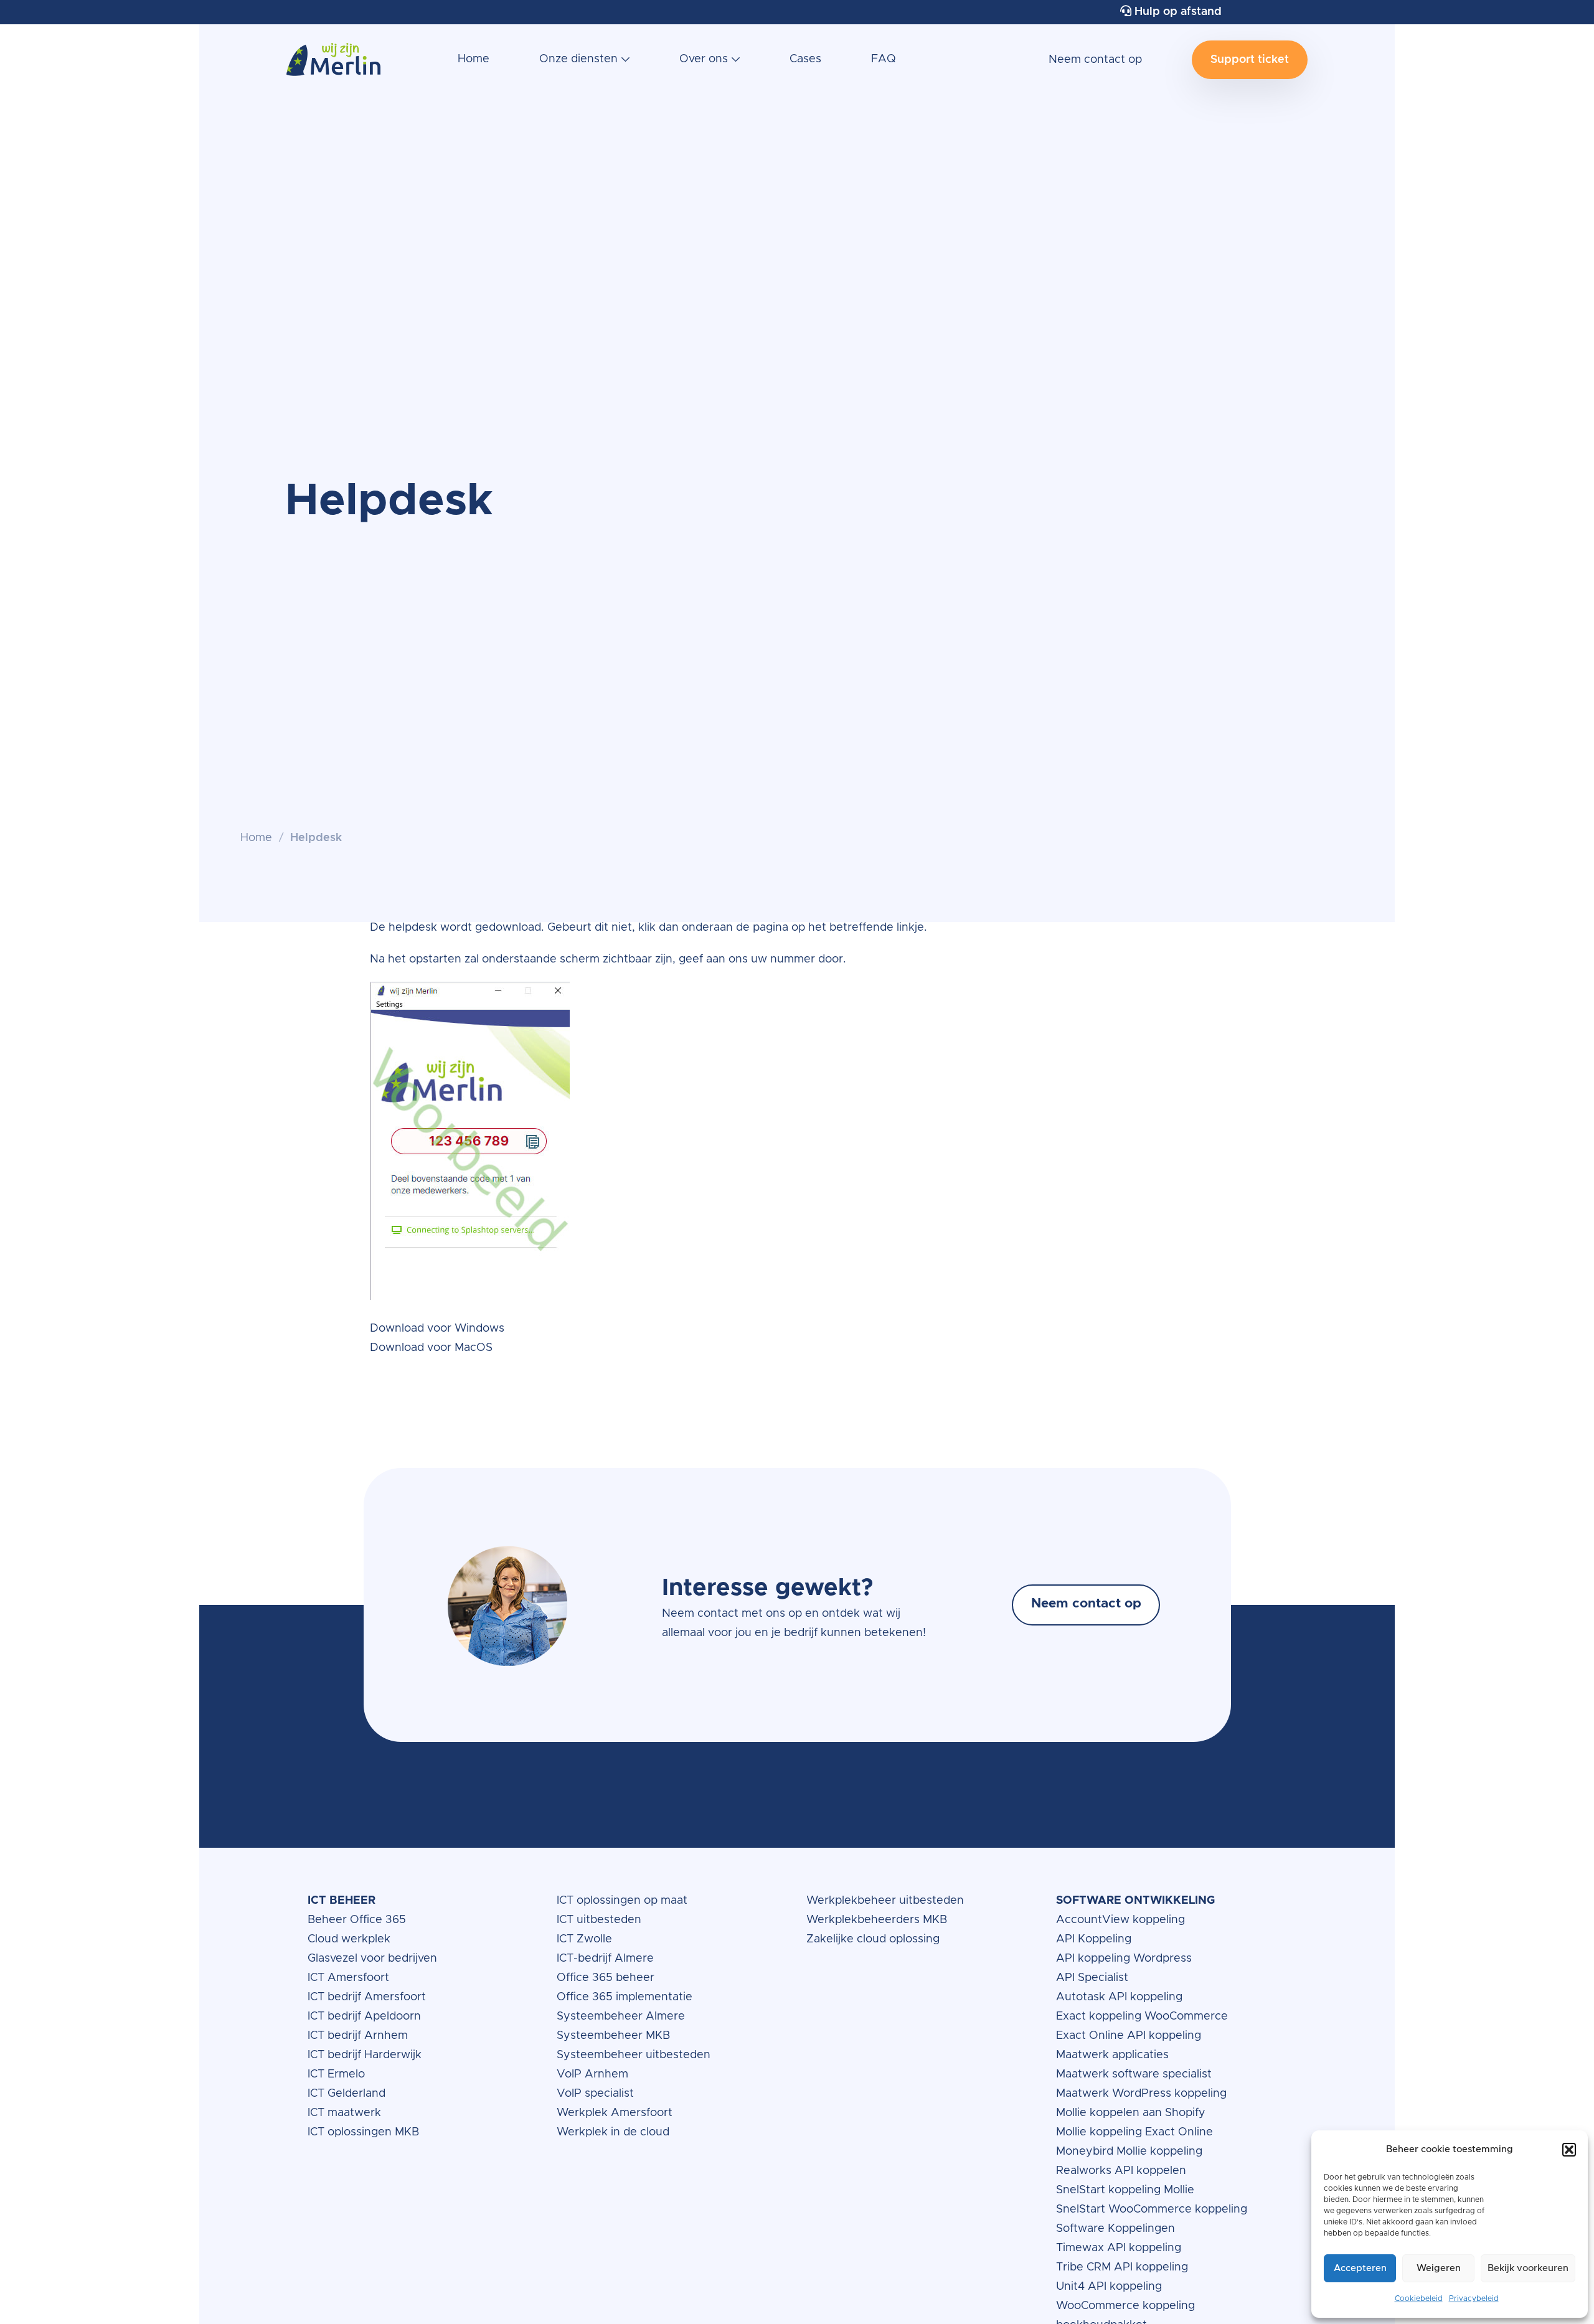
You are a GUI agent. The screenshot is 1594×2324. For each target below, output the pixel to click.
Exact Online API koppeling (1129, 2036)
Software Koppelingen (1115, 2229)
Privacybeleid (1474, 2298)
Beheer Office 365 (357, 1920)
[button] (1569, 2150)
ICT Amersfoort (348, 1978)
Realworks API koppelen (1121, 2171)
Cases (805, 59)
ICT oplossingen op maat (622, 1901)
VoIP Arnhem (592, 2074)
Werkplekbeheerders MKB (877, 1920)
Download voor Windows (437, 1329)
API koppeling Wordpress (1124, 1959)
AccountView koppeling (1120, 1920)
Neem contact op (1095, 60)
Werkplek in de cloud (613, 2132)
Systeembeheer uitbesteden (634, 2055)
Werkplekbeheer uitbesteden (885, 1901)
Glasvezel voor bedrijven (372, 1959)
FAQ (884, 59)
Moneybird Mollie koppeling (1129, 2152)
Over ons (704, 59)
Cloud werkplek (351, 1939)
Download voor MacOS (431, 1348)
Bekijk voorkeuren (1528, 2268)
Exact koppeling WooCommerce (1144, 2016)
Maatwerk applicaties (1112, 2055)
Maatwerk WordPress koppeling (1141, 2094)
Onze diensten (578, 59)
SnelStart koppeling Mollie (1125, 2190)
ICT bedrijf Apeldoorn (364, 2016)
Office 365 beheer (607, 1978)
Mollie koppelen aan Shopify (1131, 2113)
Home (474, 59)
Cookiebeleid (1419, 2298)
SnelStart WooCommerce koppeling (1152, 2209)
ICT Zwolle (584, 1939)
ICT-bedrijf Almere (605, 1959)
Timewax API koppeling (1119, 2248)
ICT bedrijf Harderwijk (365, 2055)
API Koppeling (1094, 1939)
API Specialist (1094, 1978)
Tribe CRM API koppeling (1122, 2267)
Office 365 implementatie (625, 1997)
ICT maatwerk (344, 2113)
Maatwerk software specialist (1134, 2074)
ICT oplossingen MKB (363, 2132)
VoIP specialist (597, 2094)
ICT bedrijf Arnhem (358, 2036)
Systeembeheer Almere (621, 2016)
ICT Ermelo (336, 2074)
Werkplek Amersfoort (615, 2113)
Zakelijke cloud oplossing (873, 1939)
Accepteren (1360, 2268)
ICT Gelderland (347, 2094)
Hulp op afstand (1177, 12)
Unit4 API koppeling (1109, 2287)
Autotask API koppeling (1119, 1997)
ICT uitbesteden (599, 1920)
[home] (333, 66)
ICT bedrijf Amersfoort (367, 1997)
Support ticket (1250, 60)
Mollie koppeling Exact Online (1134, 2132)
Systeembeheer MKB (613, 2036)
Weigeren (1439, 2268)
